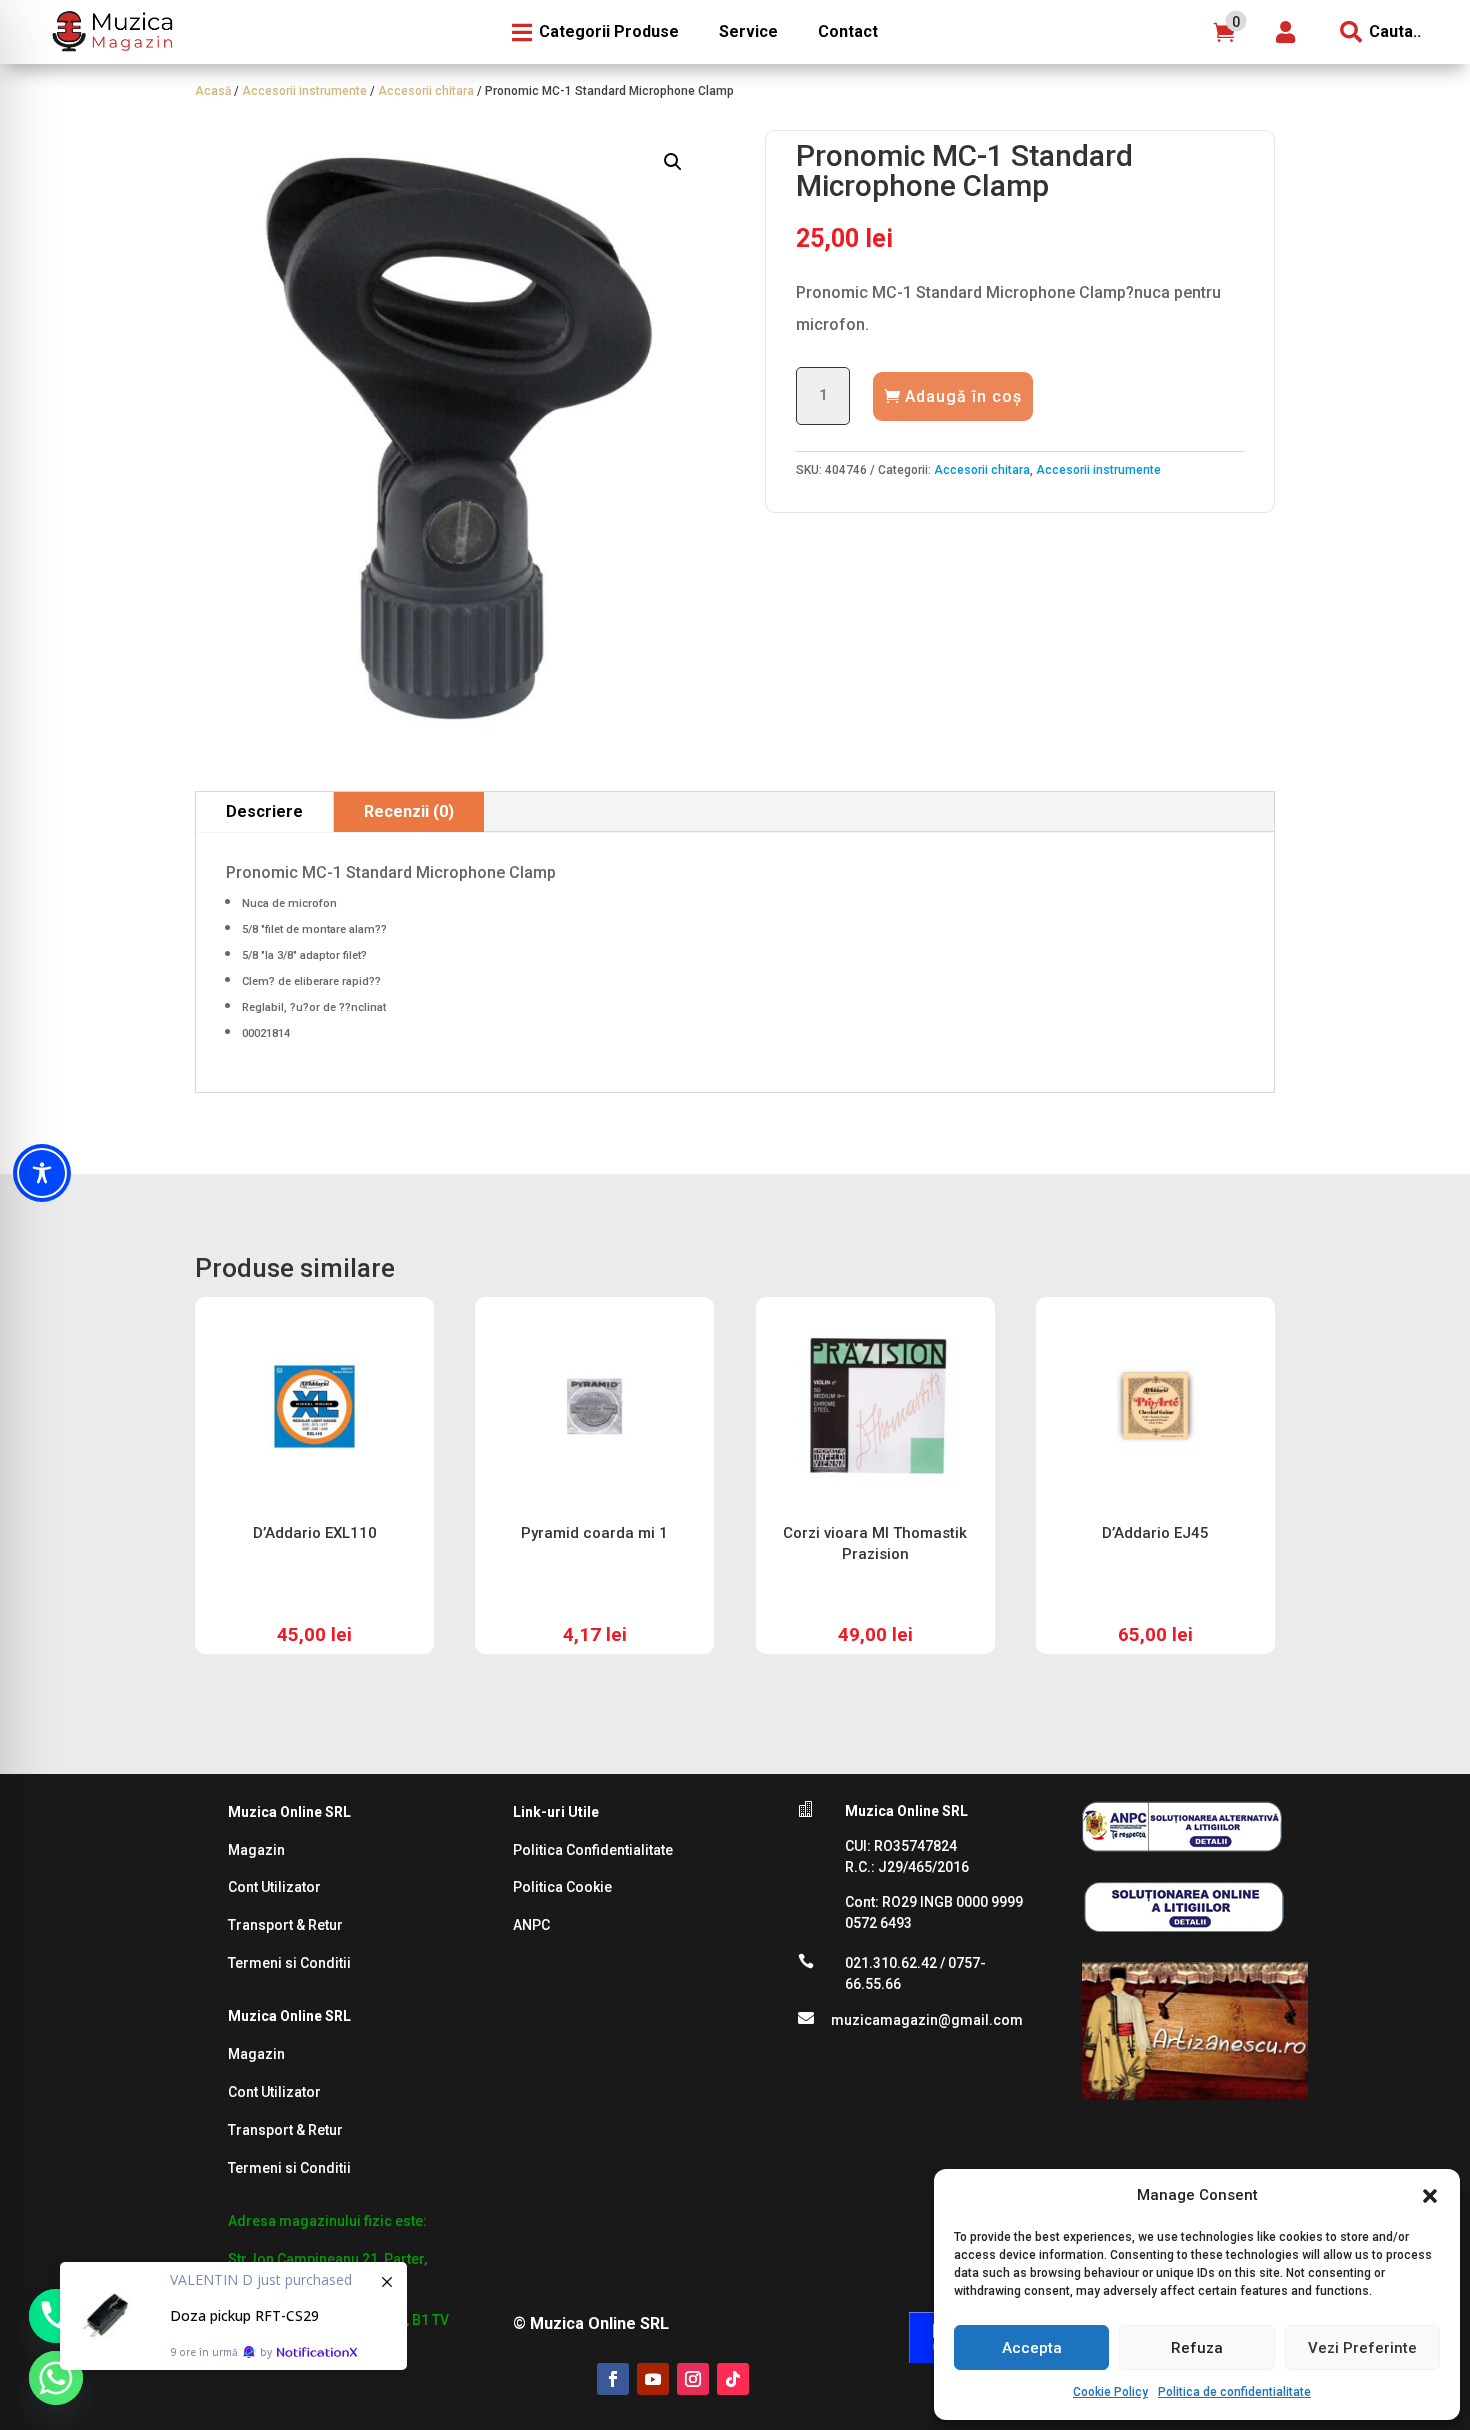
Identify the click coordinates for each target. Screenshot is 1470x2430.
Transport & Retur (285, 1925)
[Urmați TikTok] (733, 2379)
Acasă (213, 91)
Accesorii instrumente (304, 91)
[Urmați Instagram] (693, 2379)
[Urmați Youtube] (653, 2379)
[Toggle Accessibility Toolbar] (42, 1173)
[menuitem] (110, 32)
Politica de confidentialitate (1234, 2392)
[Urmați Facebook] (613, 2379)
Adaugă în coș (963, 396)
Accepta (1032, 2348)
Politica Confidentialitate (593, 1850)
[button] (1430, 2196)
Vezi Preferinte (1362, 2348)
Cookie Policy (1110, 2392)
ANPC (531, 1925)
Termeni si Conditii (289, 1963)
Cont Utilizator (274, 1887)
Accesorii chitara (426, 91)
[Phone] (56, 2316)
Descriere (264, 811)
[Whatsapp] (56, 2378)
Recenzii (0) (409, 811)
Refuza (1197, 2348)
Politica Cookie (562, 1887)
